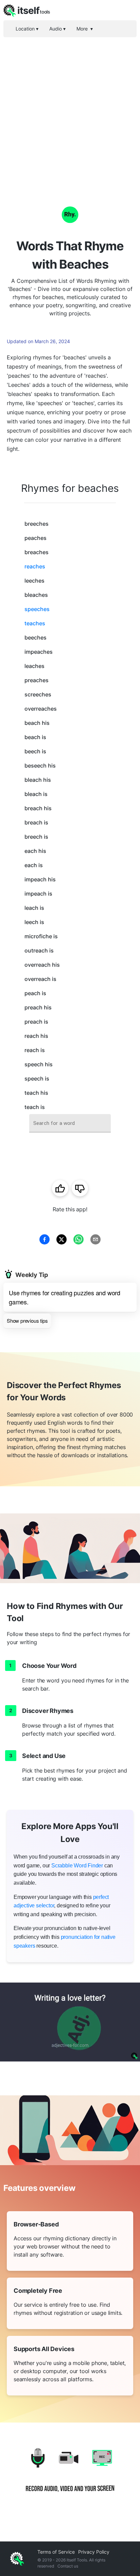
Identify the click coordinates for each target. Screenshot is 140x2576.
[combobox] (70, 1123)
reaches (35, 566)
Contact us (68, 2566)
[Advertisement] (70, 110)
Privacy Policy (94, 2552)
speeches (37, 609)
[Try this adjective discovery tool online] (70, 2022)
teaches (35, 623)
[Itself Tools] (70, 2475)
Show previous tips (27, 1321)
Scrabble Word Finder (77, 1866)
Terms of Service (56, 2552)
